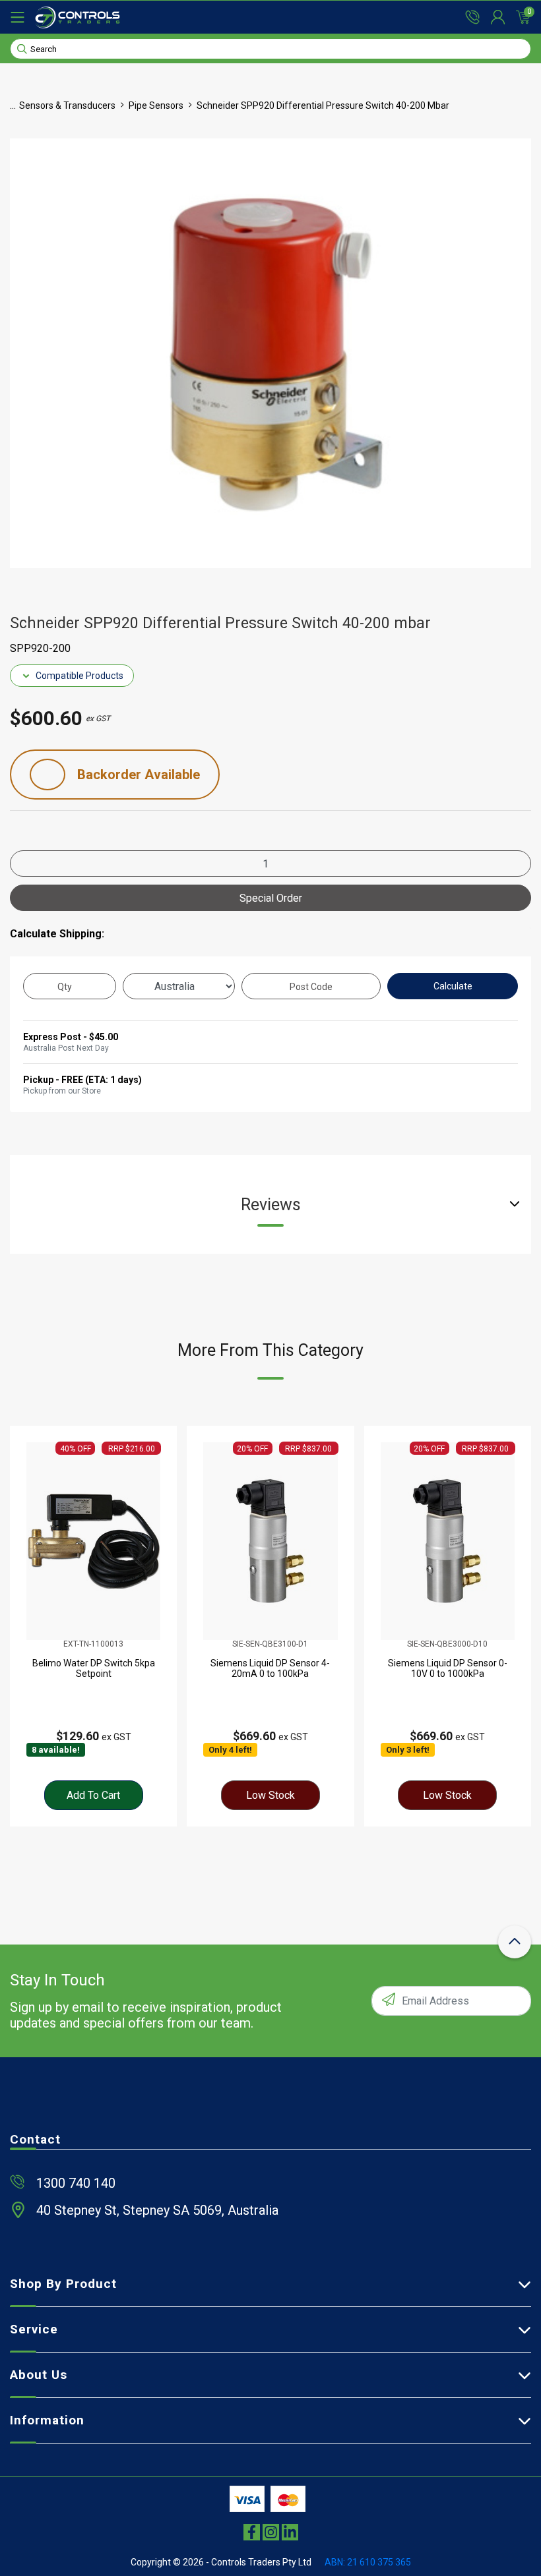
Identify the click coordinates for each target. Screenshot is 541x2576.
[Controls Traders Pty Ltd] (78, 17)
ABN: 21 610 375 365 (368, 2562)
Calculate (453, 986)
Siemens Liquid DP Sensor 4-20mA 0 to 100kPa (270, 1668)
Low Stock (270, 1795)
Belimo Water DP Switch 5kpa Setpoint (94, 1668)
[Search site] (22, 48)
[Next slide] (509, 1626)
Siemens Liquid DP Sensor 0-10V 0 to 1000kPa (448, 1668)
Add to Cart (93, 1795)
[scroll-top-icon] (515, 1942)
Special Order (271, 898)
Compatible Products (80, 676)
